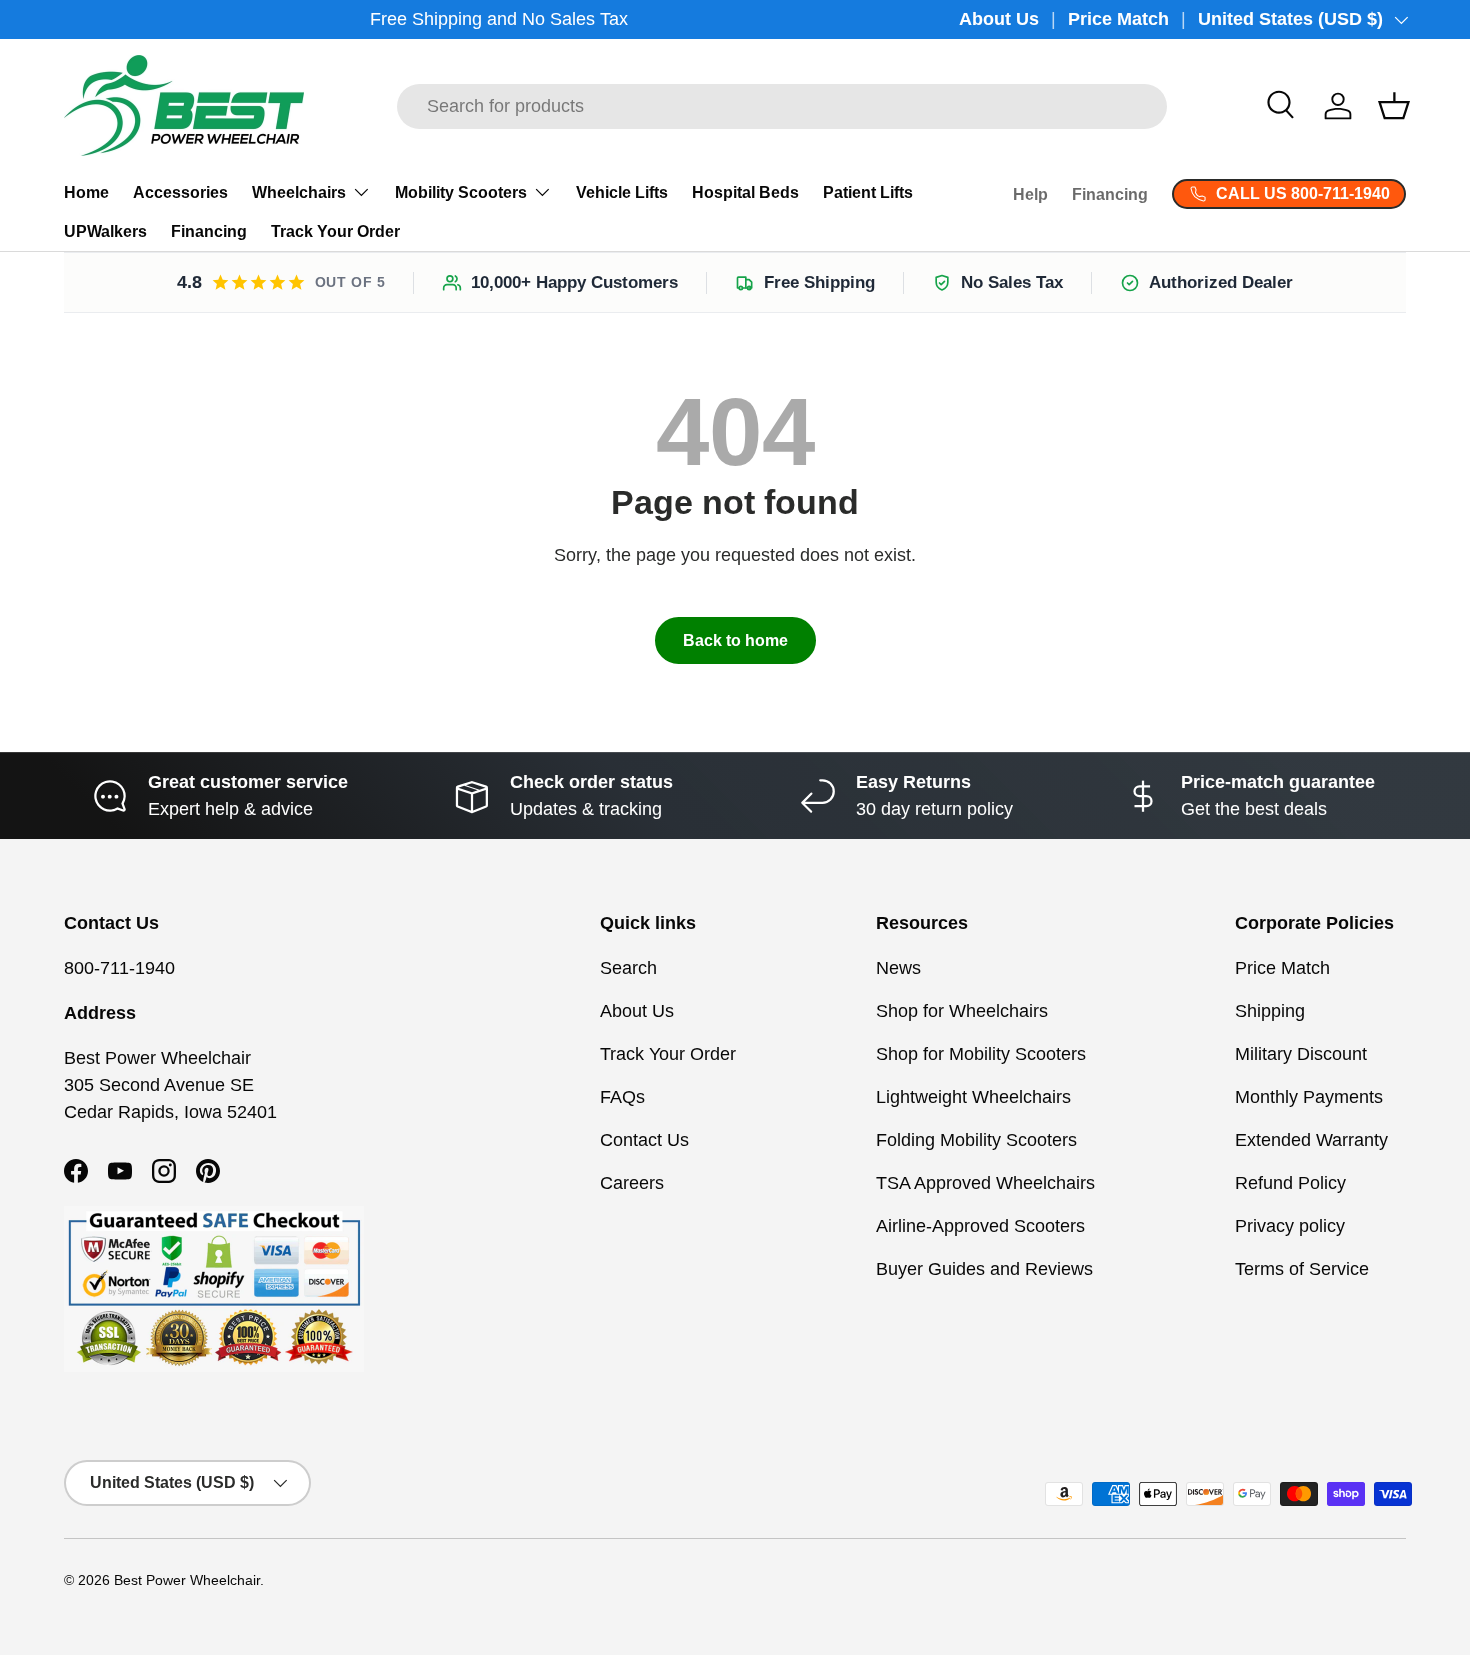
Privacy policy (1290, 1226)
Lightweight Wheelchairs (973, 1097)
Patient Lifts (868, 192)
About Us (999, 19)
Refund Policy (1290, 1183)
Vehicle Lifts (622, 192)
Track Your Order (335, 231)
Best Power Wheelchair (187, 1580)
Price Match (1118, 19)
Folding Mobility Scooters (976, 1140)
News (898, 968)
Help (1030, 194)
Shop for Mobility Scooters (981, 1054)
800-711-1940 (119, 968)
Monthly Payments (1309, 1097)
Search (628, 968)
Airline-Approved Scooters (980, 1226)
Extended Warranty (1311, 1140)
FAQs (622, 1097)
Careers (632, 1183)
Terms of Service (1302, 1269)
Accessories (180, 192)
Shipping (1270, 1011)
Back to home (735, 640)
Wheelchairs (299, 192)
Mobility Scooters (461, 192)
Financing (209, 231)
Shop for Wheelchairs (962, 1011)
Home (86, 192)
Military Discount (1301, 1054)
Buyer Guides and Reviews (984, 1269)
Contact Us (644, 1140)
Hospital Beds (745, 192)
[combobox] (782, 106)
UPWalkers (105, 231)
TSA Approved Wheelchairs (985, 1183)
